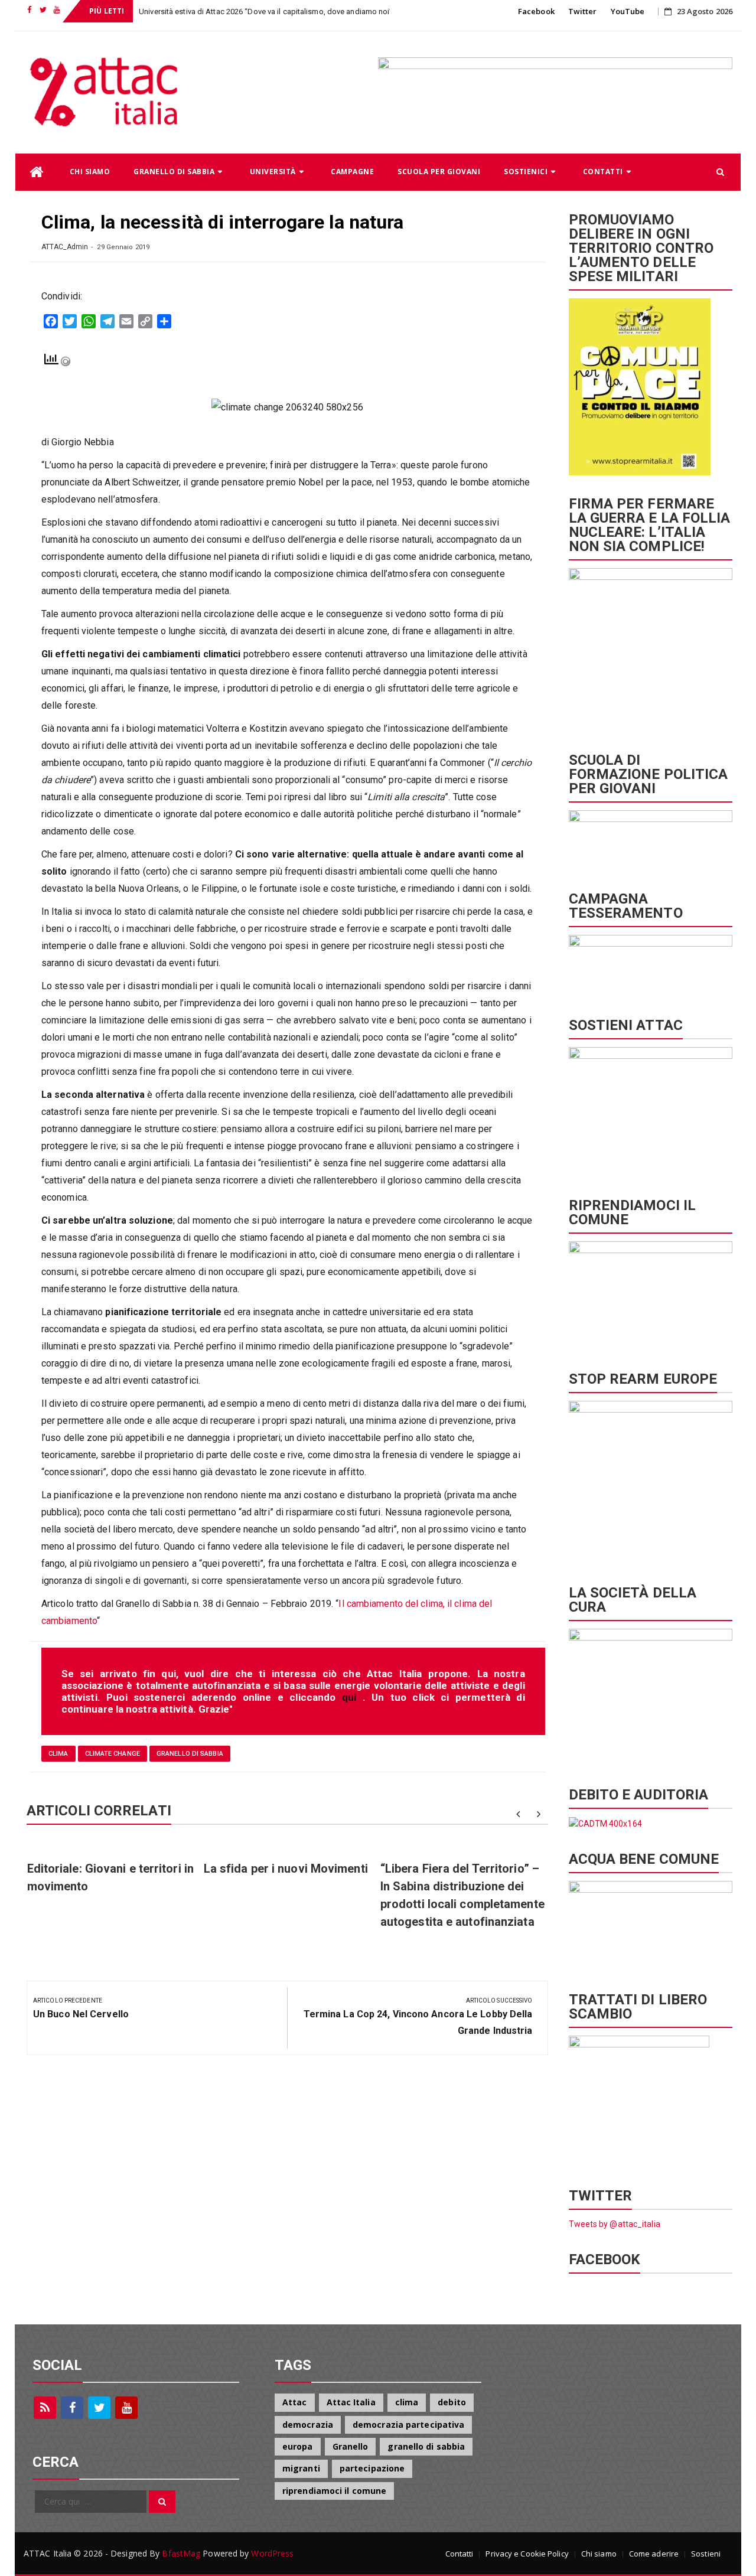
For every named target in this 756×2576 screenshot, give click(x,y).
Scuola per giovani (439, 172)
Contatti (603, 172)
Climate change (113, 1754)
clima (58, 1754)
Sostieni (706, 2554)
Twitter (583, 11)
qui (352, 1697)
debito (452, 2402)
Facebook (536, 11)
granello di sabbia (190, 1754)
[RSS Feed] (45, 2408)
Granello (351, 2446)
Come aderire (654, 2554)
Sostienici (526, 172)
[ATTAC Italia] (37, 172)
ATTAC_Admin (65, 247)
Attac (295, 2402)
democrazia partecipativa (408, 2425)
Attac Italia (351, 2402)
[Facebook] (72, 2408)
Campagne (352, 172)
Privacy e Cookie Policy (527, 2554)
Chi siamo (90, 172)
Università (273, 172)
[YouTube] (126, 2408)
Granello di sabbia (174, 172)
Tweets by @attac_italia (615, 2224)
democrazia (308, 2425)
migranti (301, 2468)
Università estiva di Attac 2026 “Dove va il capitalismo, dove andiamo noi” (265, 12)
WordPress (272, 2553)
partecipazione (372, 2468)
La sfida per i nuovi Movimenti (286, 1869)
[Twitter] (99, 2408)
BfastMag (181, 2553)
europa (298, 2446)
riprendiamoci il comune (334, 2491)
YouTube (628, 11)
